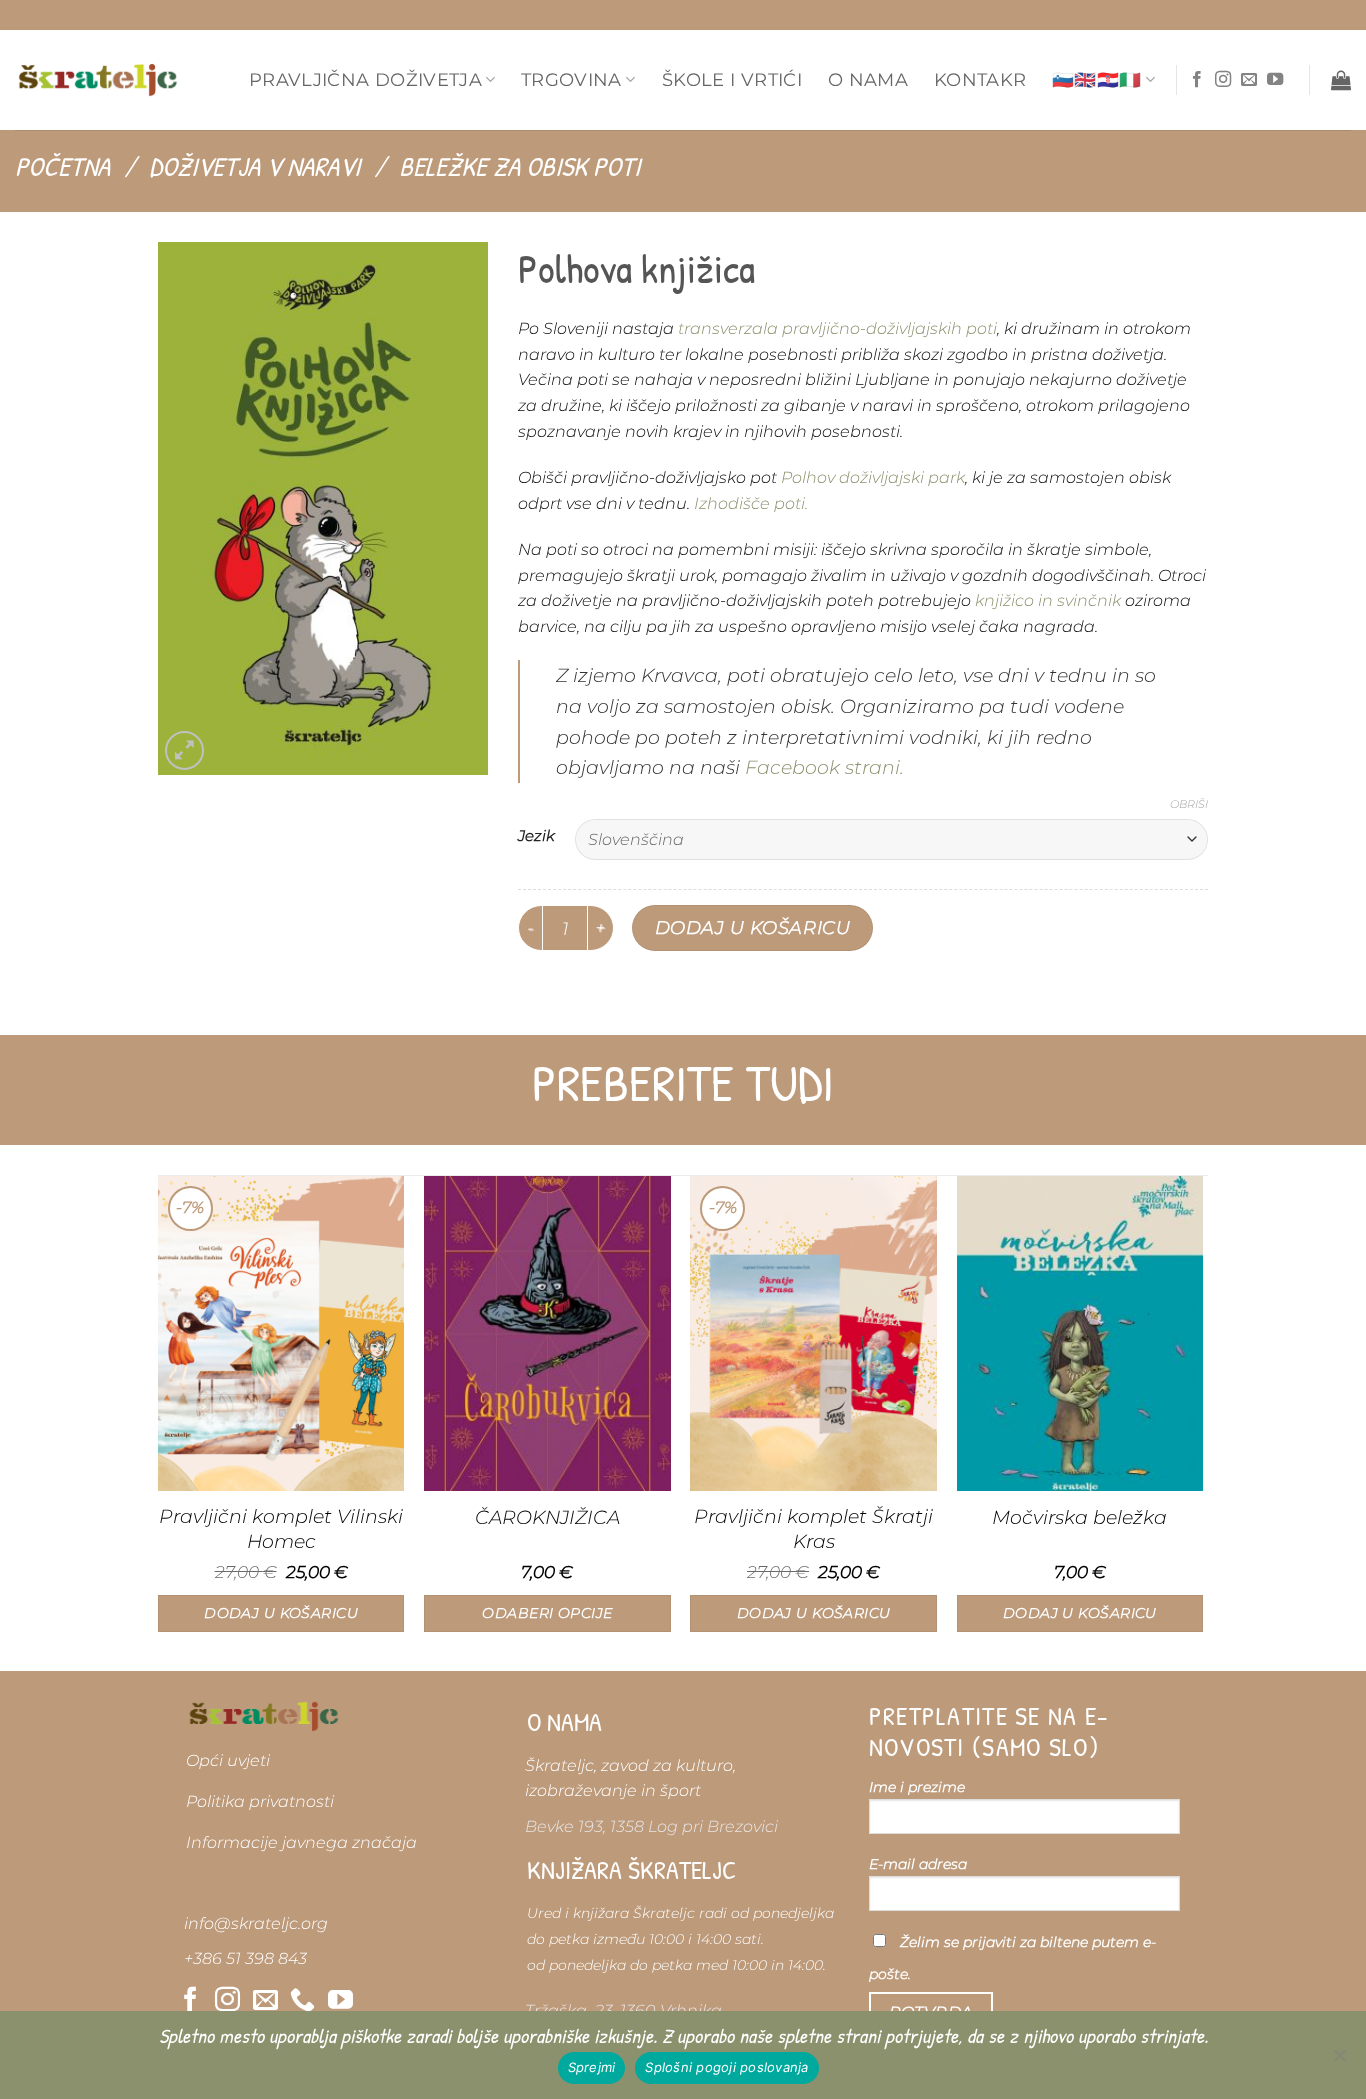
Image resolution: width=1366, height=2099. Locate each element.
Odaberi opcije (547, 1613)
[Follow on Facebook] (1197, 80)
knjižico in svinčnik (1048, 600)
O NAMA (868, 79)
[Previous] (159, 1422)
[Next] (1202, 1422)
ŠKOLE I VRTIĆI (732, 79)
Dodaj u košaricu (753, 927)
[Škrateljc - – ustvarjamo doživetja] (98, 79)
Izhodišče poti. (751, 503)
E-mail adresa (918, 1864)
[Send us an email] (1249, 80)
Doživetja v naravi (254, 166)
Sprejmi (592, 2067)
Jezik (536, 837)
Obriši (1189, 804)
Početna (62, 166)
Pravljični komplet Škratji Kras (813, 1528)
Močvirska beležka (1079, 1517)
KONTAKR (980, 79)
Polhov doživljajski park (871, 477)
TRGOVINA (571, 79)
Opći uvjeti (228, 1760)
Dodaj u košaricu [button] (281, 1613)
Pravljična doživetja (365, 79)
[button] (1341, 80)
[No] (1339, 2061)
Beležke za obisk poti (519, 166)
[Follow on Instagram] (1223, 80)
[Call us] (302, 2001)
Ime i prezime (917, 1787)
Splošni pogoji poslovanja (726, 2067)
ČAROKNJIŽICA (547, 1517)
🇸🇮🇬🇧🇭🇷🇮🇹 (1096, 79)
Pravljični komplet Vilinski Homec (281, 1528)
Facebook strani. (824, 767)
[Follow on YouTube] (1275, 80)
